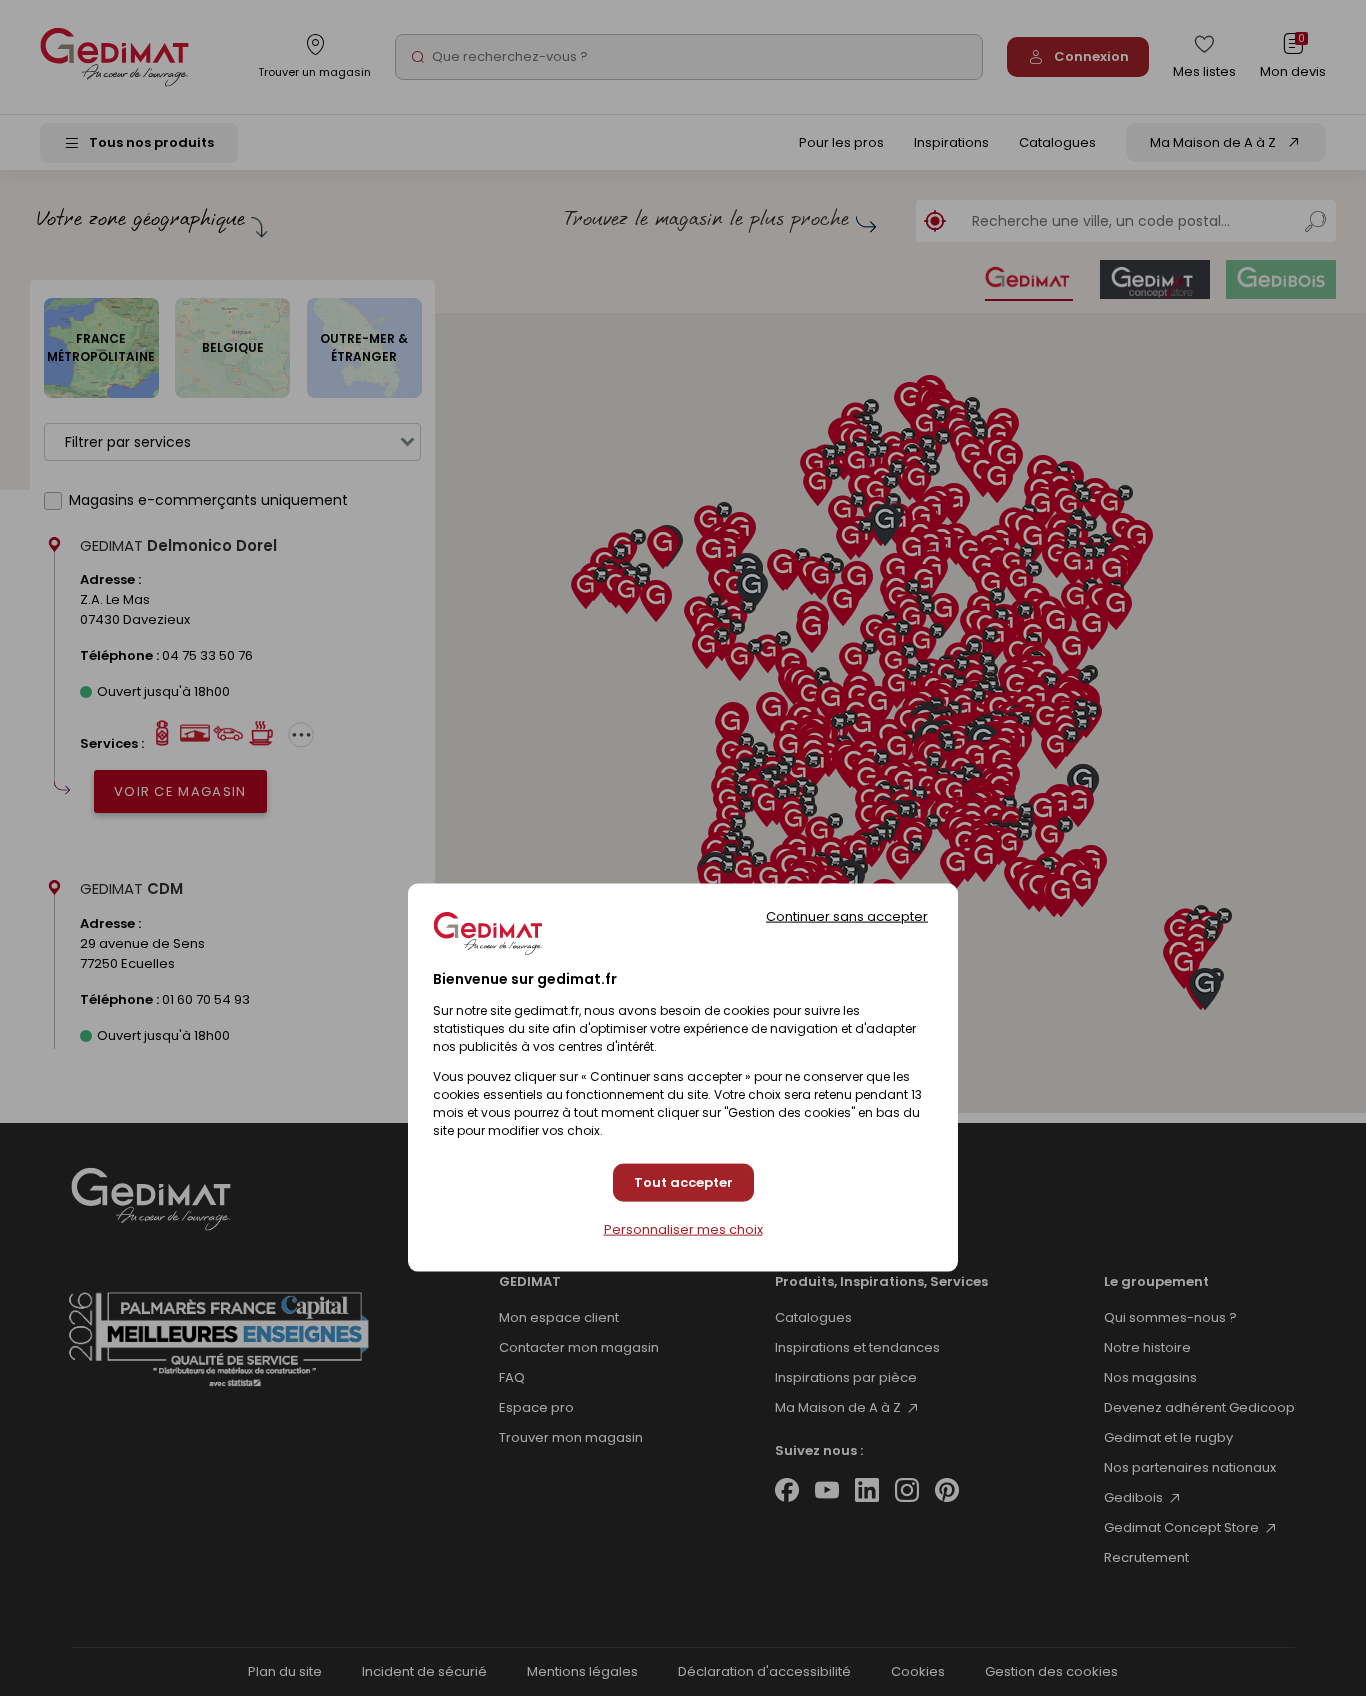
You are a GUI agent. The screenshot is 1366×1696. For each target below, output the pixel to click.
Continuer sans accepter (847, 915)
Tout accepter (683, 1182)
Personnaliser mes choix (683, 1229)
